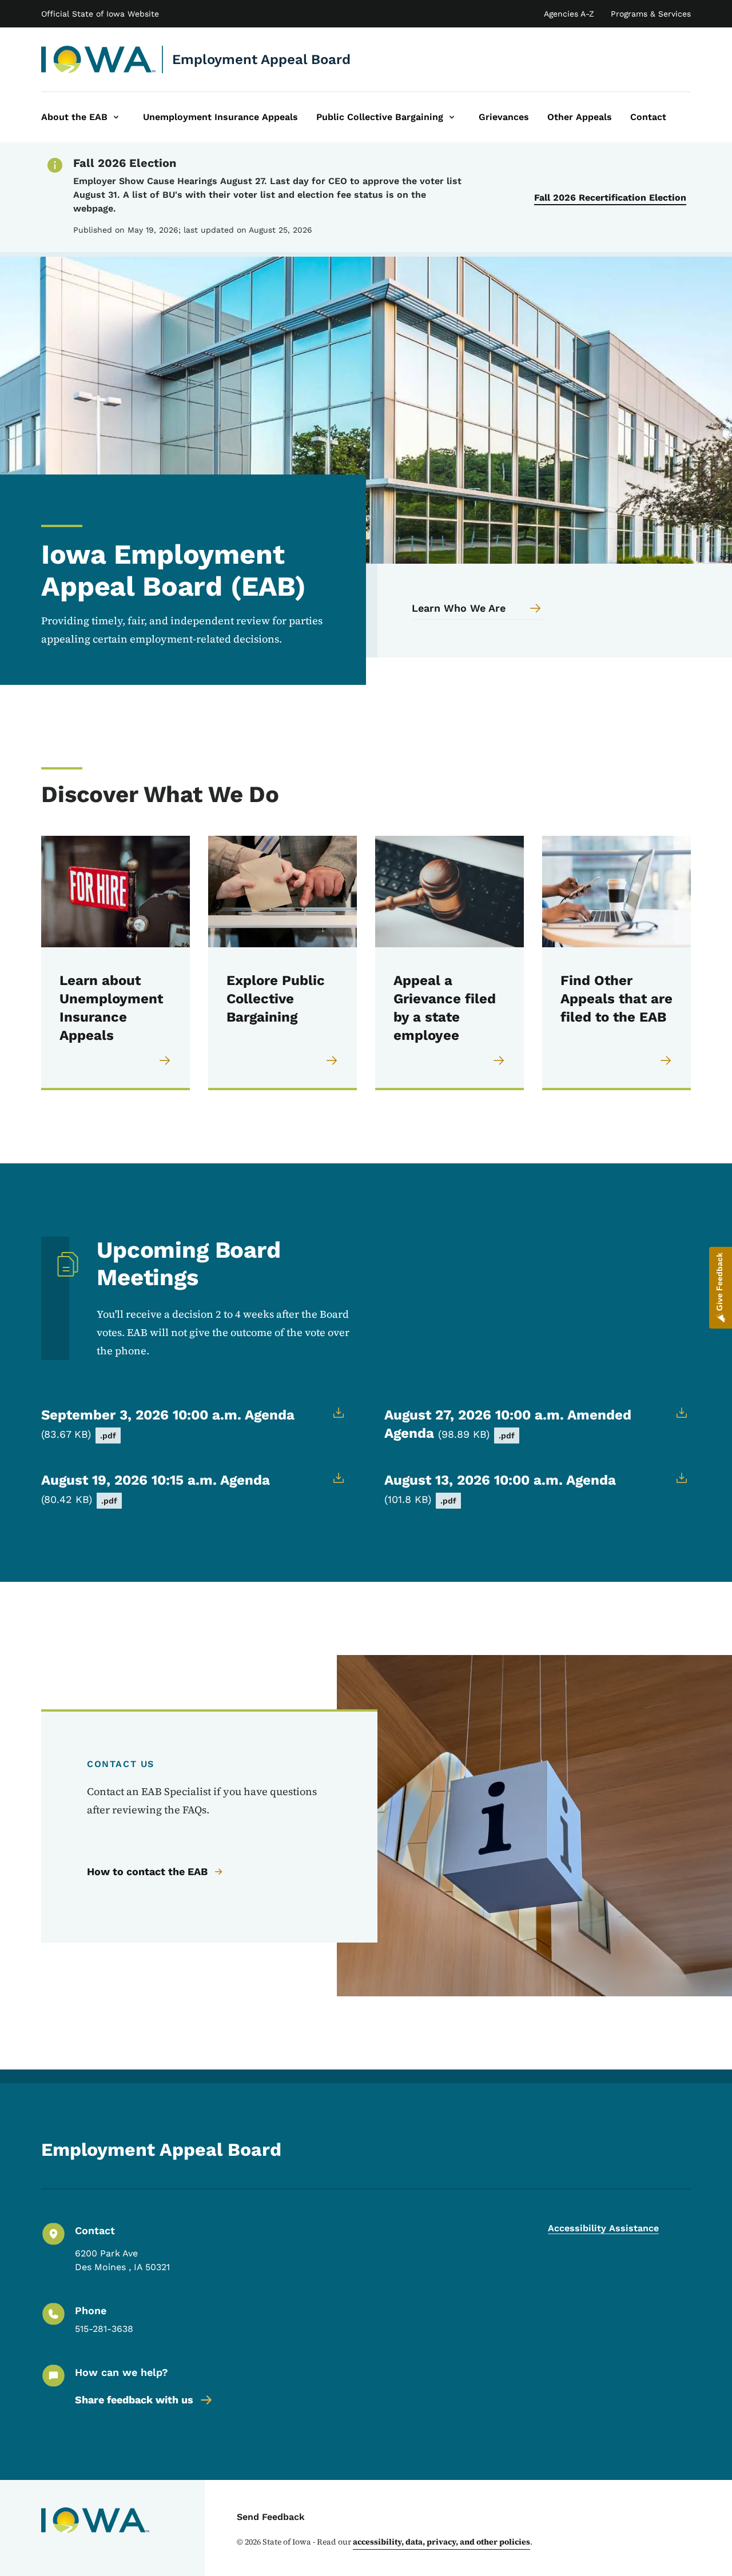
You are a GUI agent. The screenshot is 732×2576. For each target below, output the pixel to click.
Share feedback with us (134, 2400)
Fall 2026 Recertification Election (610, 198)
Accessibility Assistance (603, 2228)
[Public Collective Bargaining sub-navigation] (452, 117)
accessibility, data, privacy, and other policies (441, 2542)
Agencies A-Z (569, 14)
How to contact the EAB (147, 1871)
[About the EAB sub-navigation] (116, 117)
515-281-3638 (104, 2329)
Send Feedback (271, 2517)
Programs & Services (651, 14)
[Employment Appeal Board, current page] (99, 59)
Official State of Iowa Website (100, 14)
